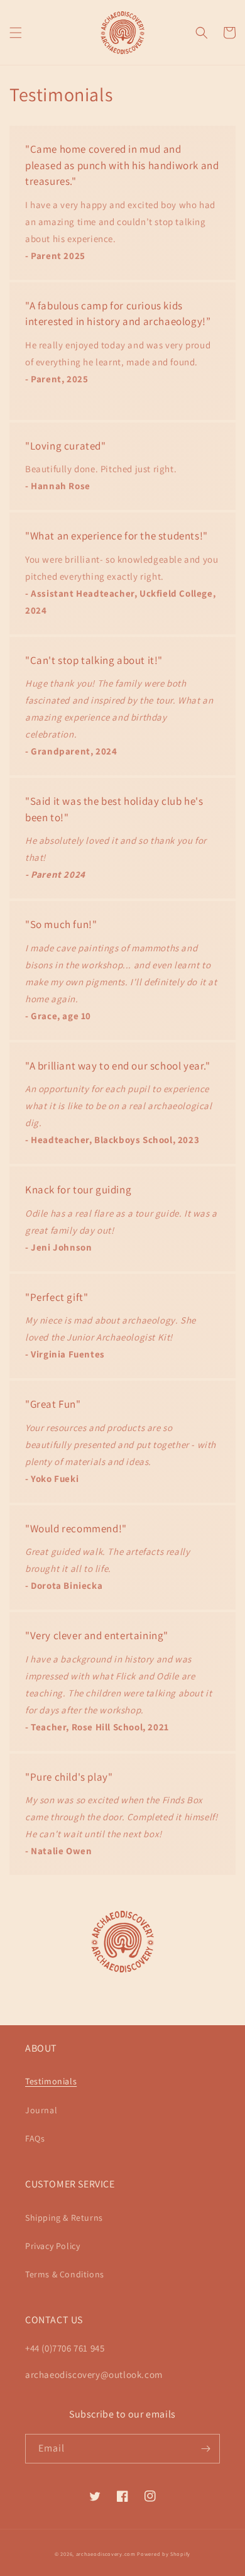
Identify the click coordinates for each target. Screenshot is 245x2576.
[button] (16, 33)
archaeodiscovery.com (106, 2554)
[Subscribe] (205, 2449)
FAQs (35, 2138)
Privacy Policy (52, 2246)
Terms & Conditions (65, 2274)
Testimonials (51, 2081)
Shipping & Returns (64, 2218)
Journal (41, 2110)
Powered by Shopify (164, 2554)
